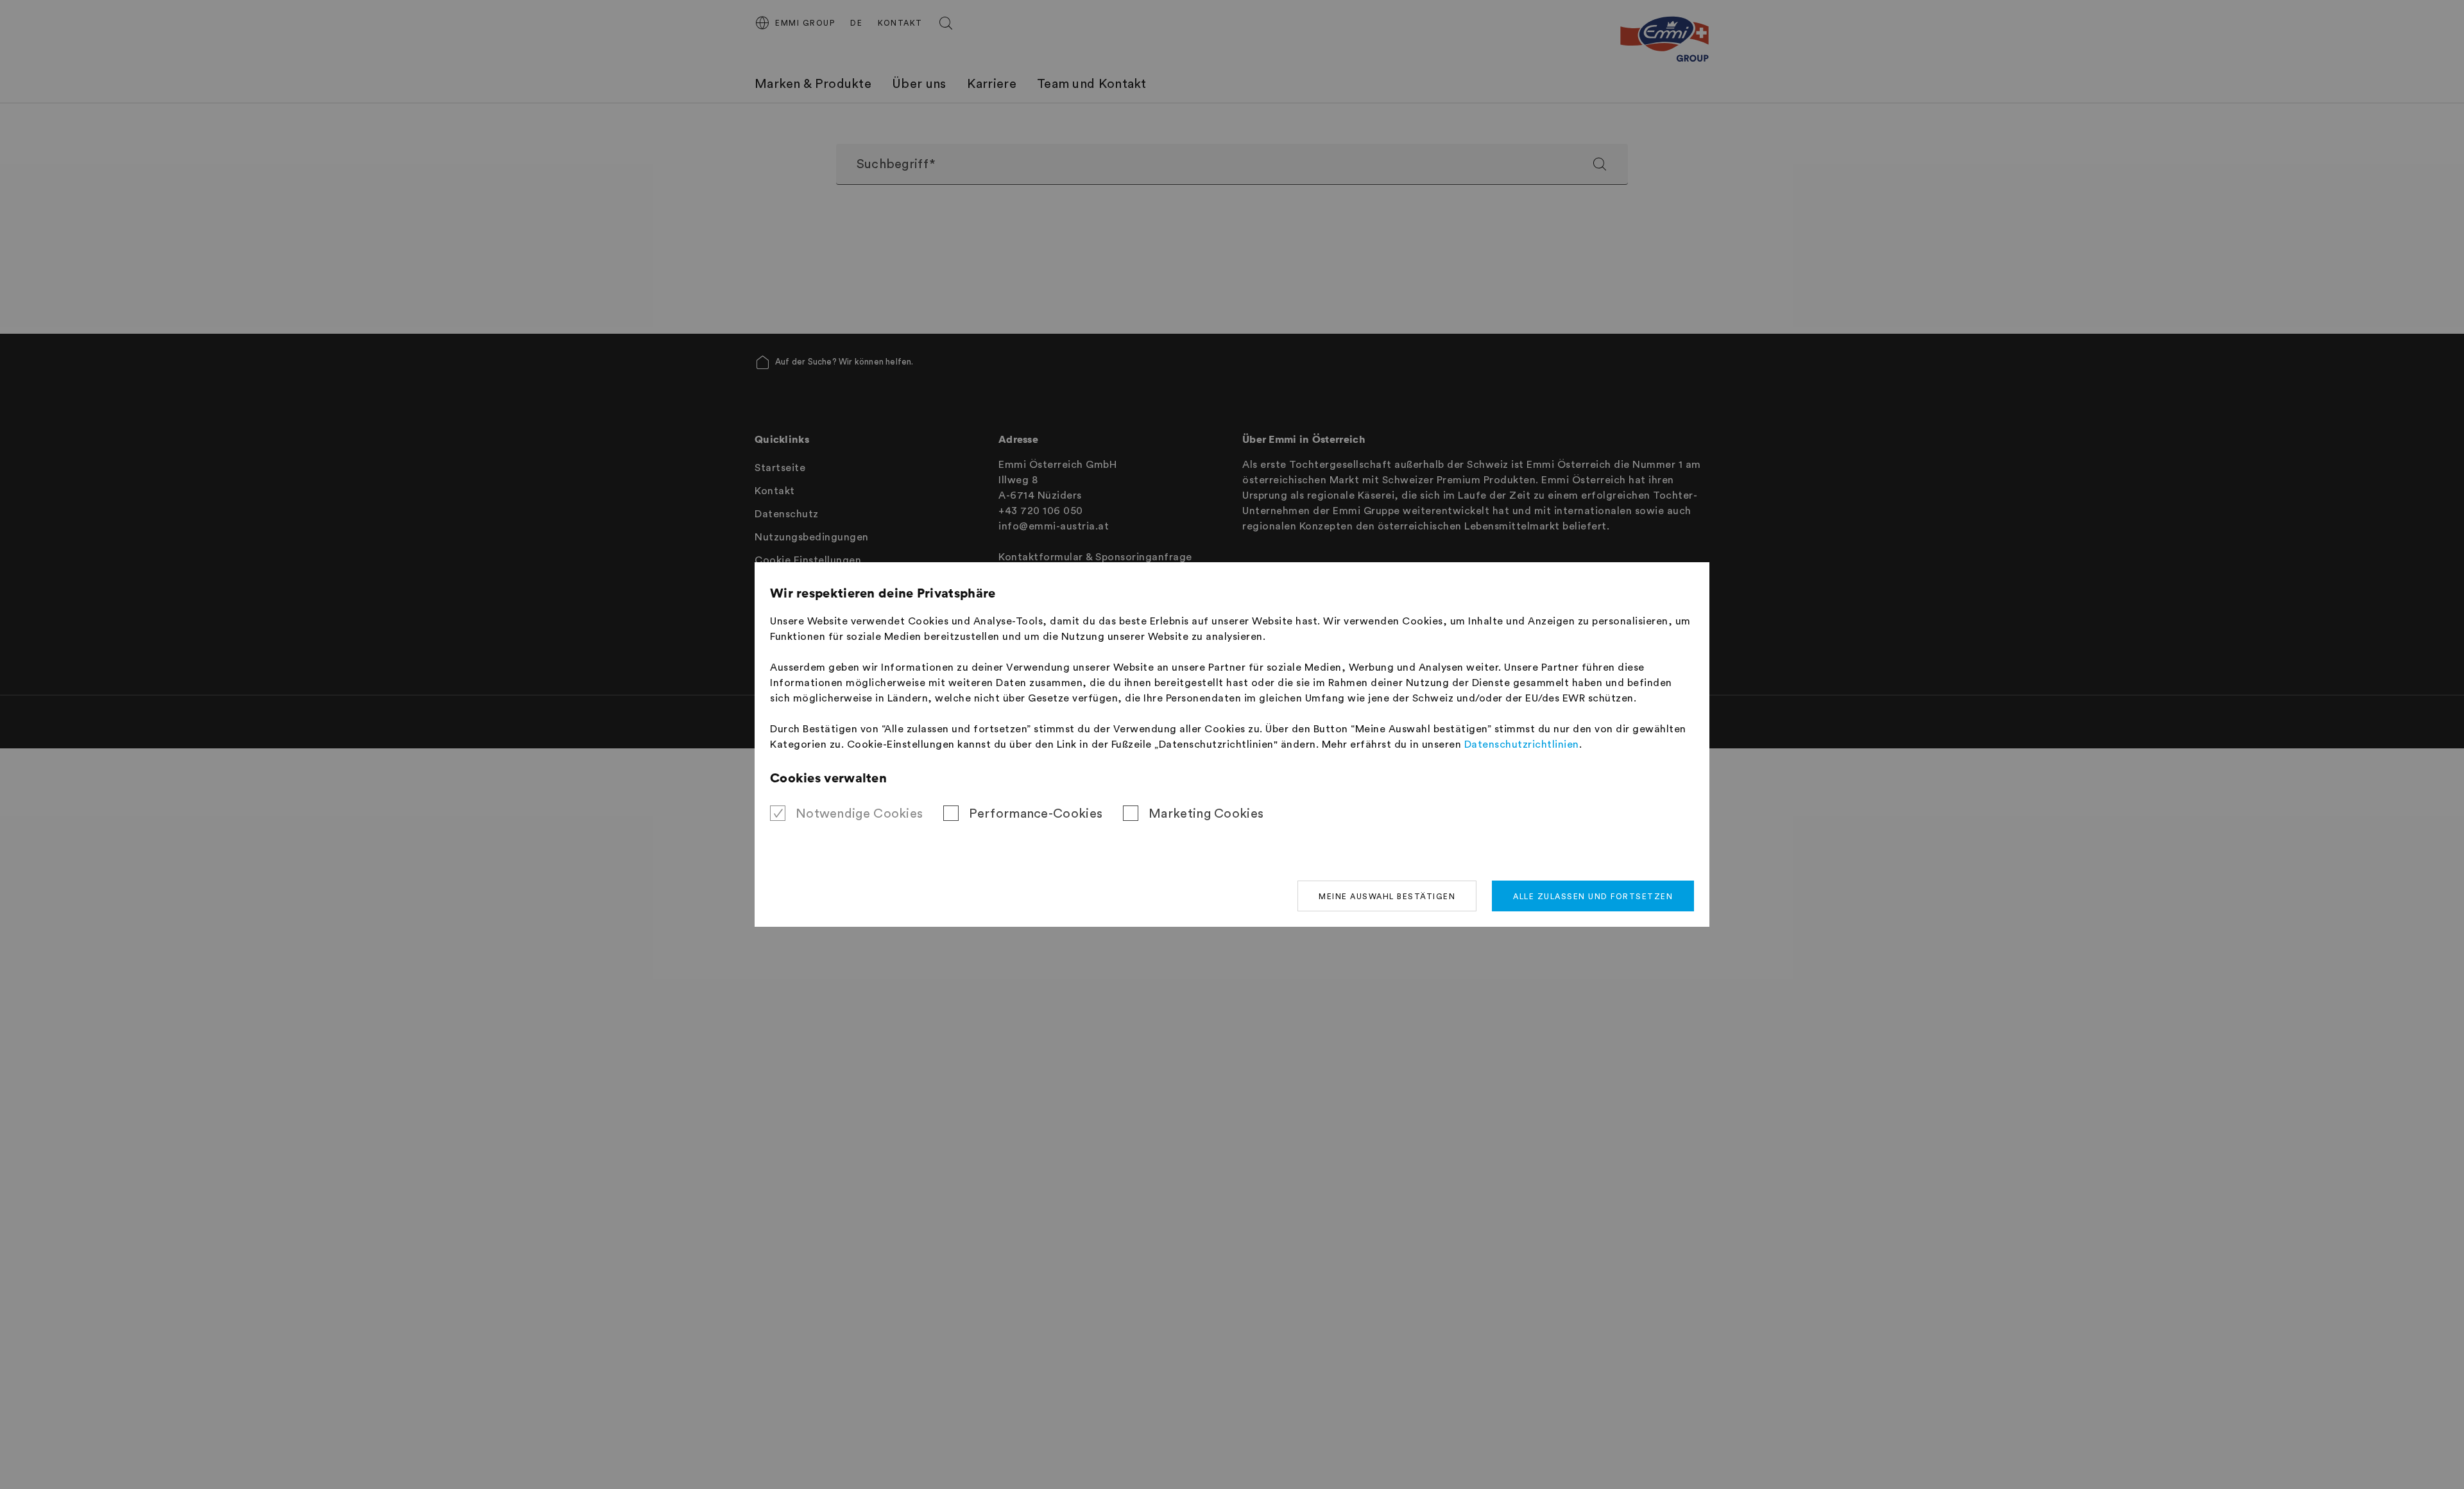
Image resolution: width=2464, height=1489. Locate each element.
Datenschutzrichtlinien (1522, 744)
